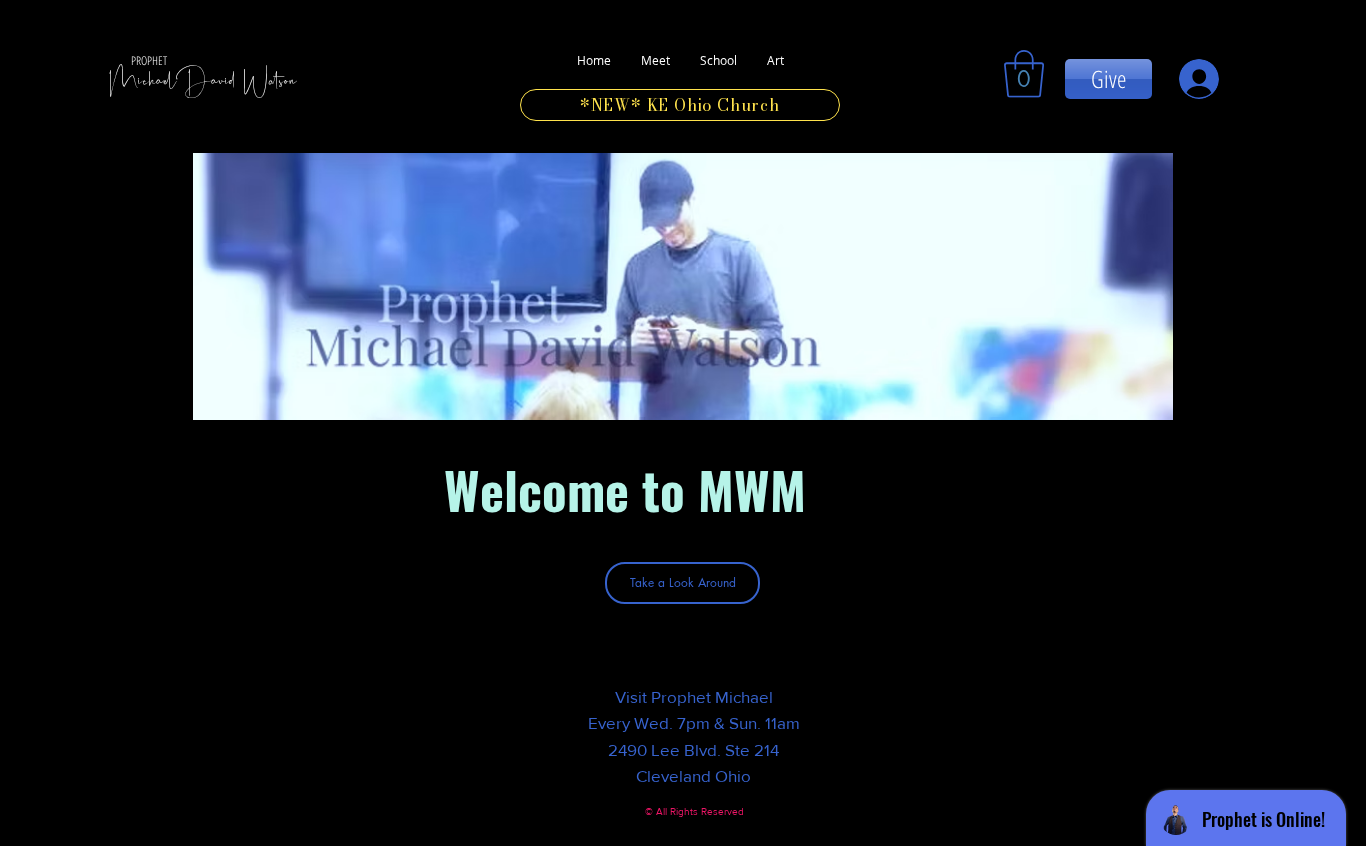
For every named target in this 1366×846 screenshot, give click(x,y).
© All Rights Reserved (694, 811)
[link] (1024, 74)
